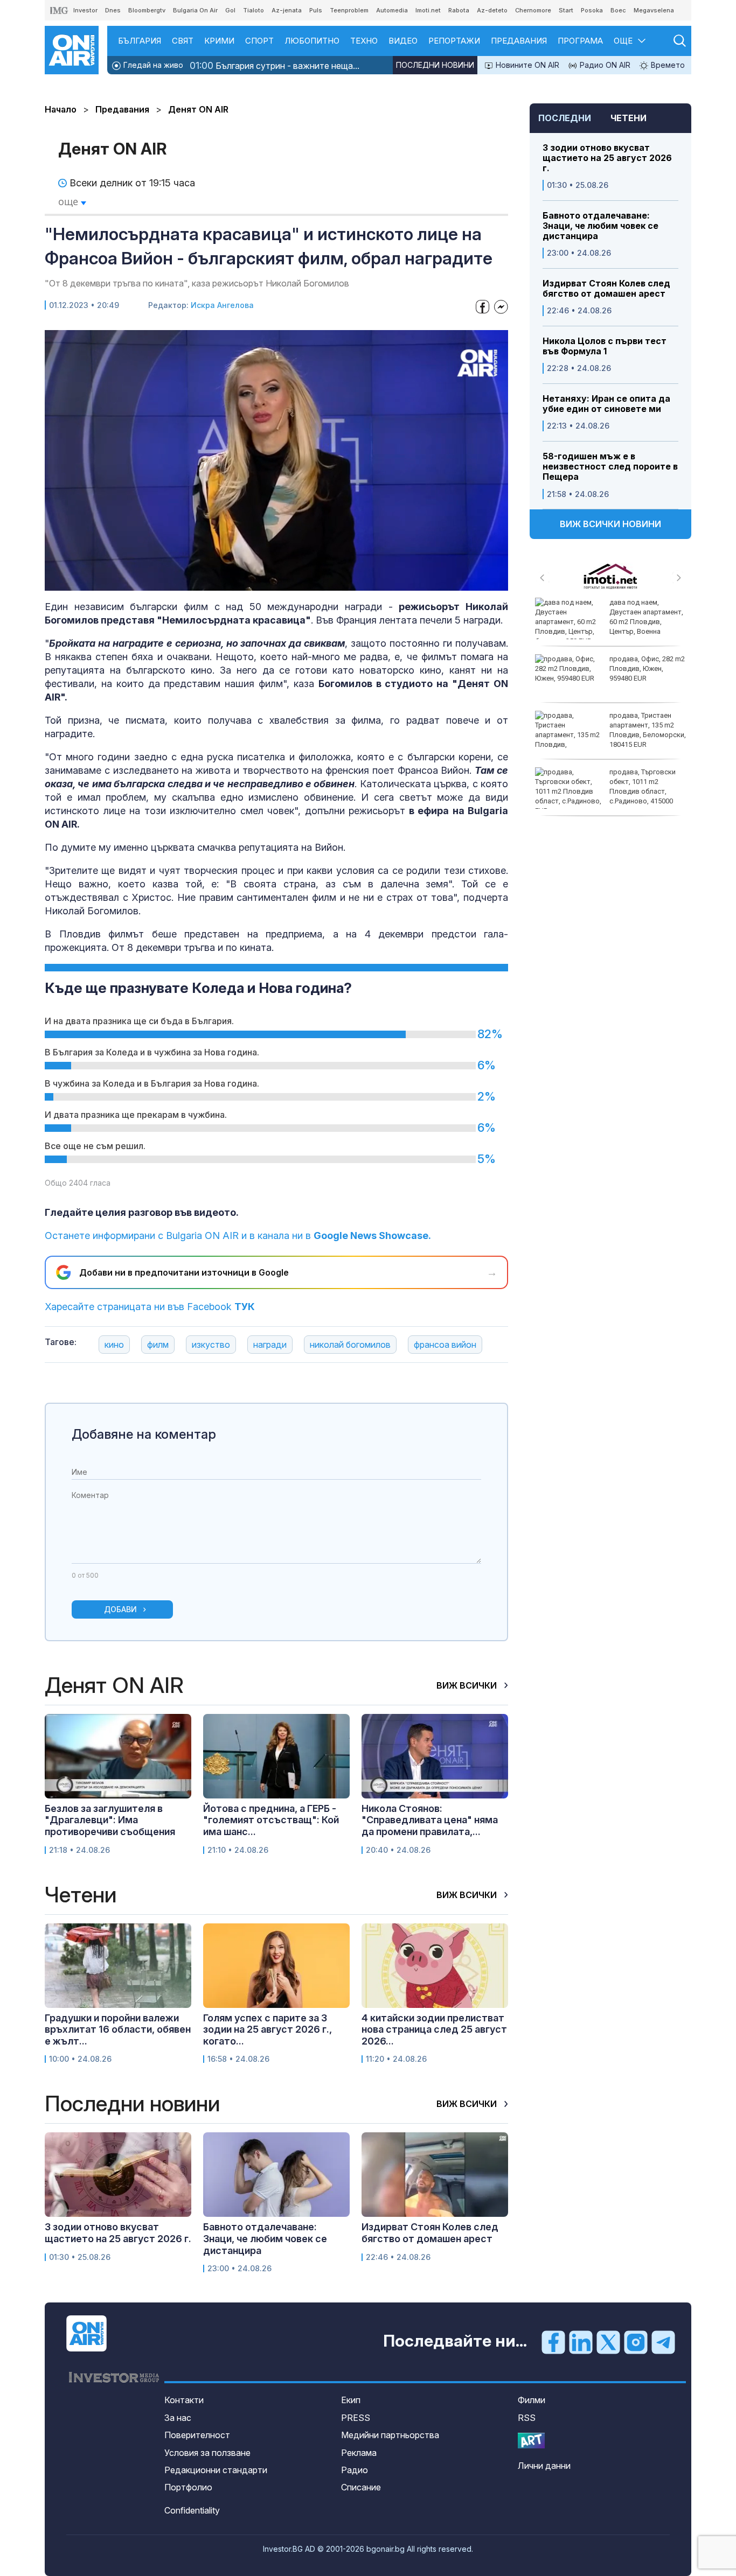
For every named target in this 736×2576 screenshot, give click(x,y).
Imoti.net (428, 10)
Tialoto (254, 10)
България (140, 41)
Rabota (459, 10)
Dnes (113, 10)
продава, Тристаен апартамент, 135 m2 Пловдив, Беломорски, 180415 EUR (648, 730)
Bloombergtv (147, 10)
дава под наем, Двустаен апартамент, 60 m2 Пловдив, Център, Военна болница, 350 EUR (609, 622)
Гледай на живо (152, 65)
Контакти (184, 2400)
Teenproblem (349, 10)
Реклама (359, 2453)
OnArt (531, 2441)
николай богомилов (350, 1345)
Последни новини (435, 65)
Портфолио (188, 2487)
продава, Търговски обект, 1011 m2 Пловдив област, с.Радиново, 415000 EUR (605, 792)
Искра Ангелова (222, 305)
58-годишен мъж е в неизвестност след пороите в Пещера (610, 467)
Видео (403, 41)
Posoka (592, 10)
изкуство (211, 1345)
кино (114, 1345)
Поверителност (197, 2435)
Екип (351, 2400)
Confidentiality (192, 2510)
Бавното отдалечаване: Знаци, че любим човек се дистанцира (600, 226)
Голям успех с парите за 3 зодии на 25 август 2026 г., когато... (268, 2029)
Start (566, 10)
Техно (364, 41)
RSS (527, 2418)
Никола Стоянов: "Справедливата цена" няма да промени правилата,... (430, 1820)
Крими (219, 41)
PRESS (356, 2418)
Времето (667, 65)
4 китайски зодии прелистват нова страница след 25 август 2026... (434, 2029)
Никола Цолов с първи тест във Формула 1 (605, 346)
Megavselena (654, 10)
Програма (580, 41)
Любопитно (312, 41)
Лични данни (544, 2466)
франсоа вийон (445, 1345)
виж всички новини (610, 524)
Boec (618, 10)
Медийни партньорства (390, 2435)
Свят (183, 41)
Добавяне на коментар (144, 1434)
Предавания (519, 41)
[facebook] (553, 2342)
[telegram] (663, 2342)
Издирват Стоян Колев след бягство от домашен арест (606, 289)
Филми (532, 2400)
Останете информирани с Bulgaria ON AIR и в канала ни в (238, 1235)
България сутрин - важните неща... (275, 65)
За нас (178, 2418)
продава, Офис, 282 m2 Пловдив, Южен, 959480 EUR (647, 668)
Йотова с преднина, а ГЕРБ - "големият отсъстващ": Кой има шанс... (271, 1820)
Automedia (392, 10)
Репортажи (454, 41)
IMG (59, 10)
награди (270, 1345)
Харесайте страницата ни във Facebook (150, 1307)
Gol (230, 10)
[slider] (250, 581)
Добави (120, 1609)
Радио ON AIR (604, 65)
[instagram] (636, 2342)
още (70, 201)
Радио (355, 2470)
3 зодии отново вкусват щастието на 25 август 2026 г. (607, 158)
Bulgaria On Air (195, 10)
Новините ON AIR (526, 65)
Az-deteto (492, 10)
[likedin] (581, 2342)
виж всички (468, 1685)
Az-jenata (287, 10)
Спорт (259, 41)
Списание (361, 2487)
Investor (85, 10)
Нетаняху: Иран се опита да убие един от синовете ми (606, 404)
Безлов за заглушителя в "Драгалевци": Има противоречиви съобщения (110, 1820)
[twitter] (608, 2342)
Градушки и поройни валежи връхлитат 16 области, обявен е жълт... (118, 2029)
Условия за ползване (207, 2453)
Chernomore (533, 10)
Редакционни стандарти (216, 2470)
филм (158, 1345)
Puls (316, 10)
